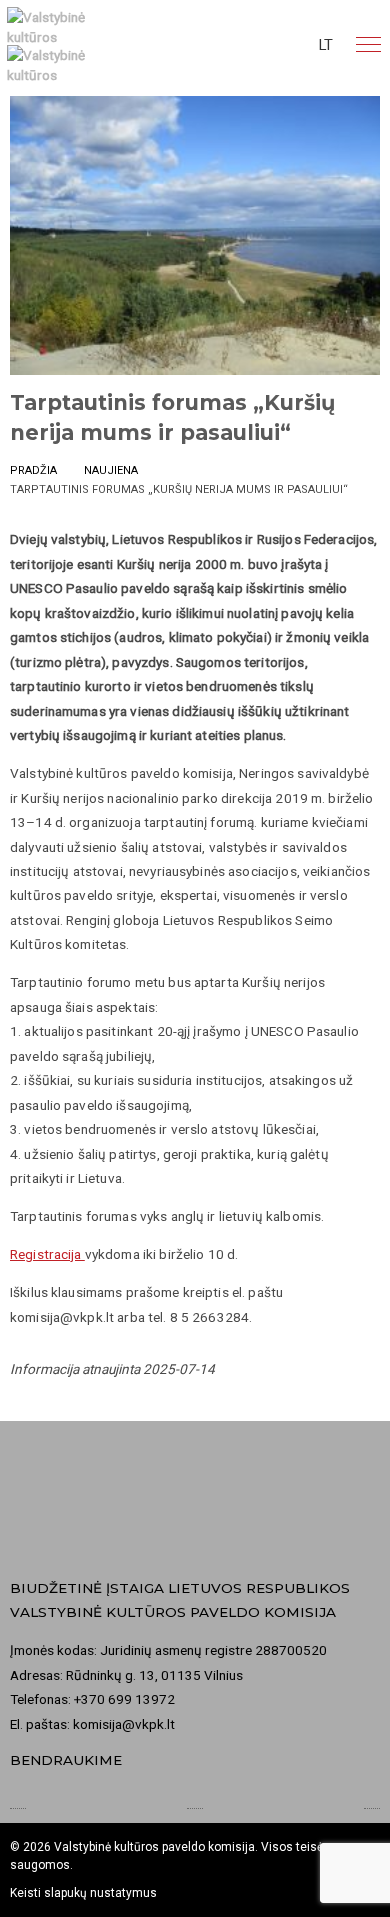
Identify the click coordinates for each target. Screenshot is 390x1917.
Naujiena (111, 470)
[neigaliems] (285, 45)
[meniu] (368, 45)
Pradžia (33, 470)
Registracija (47, 1254)
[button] (326, 45)
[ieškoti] (247, 45)
